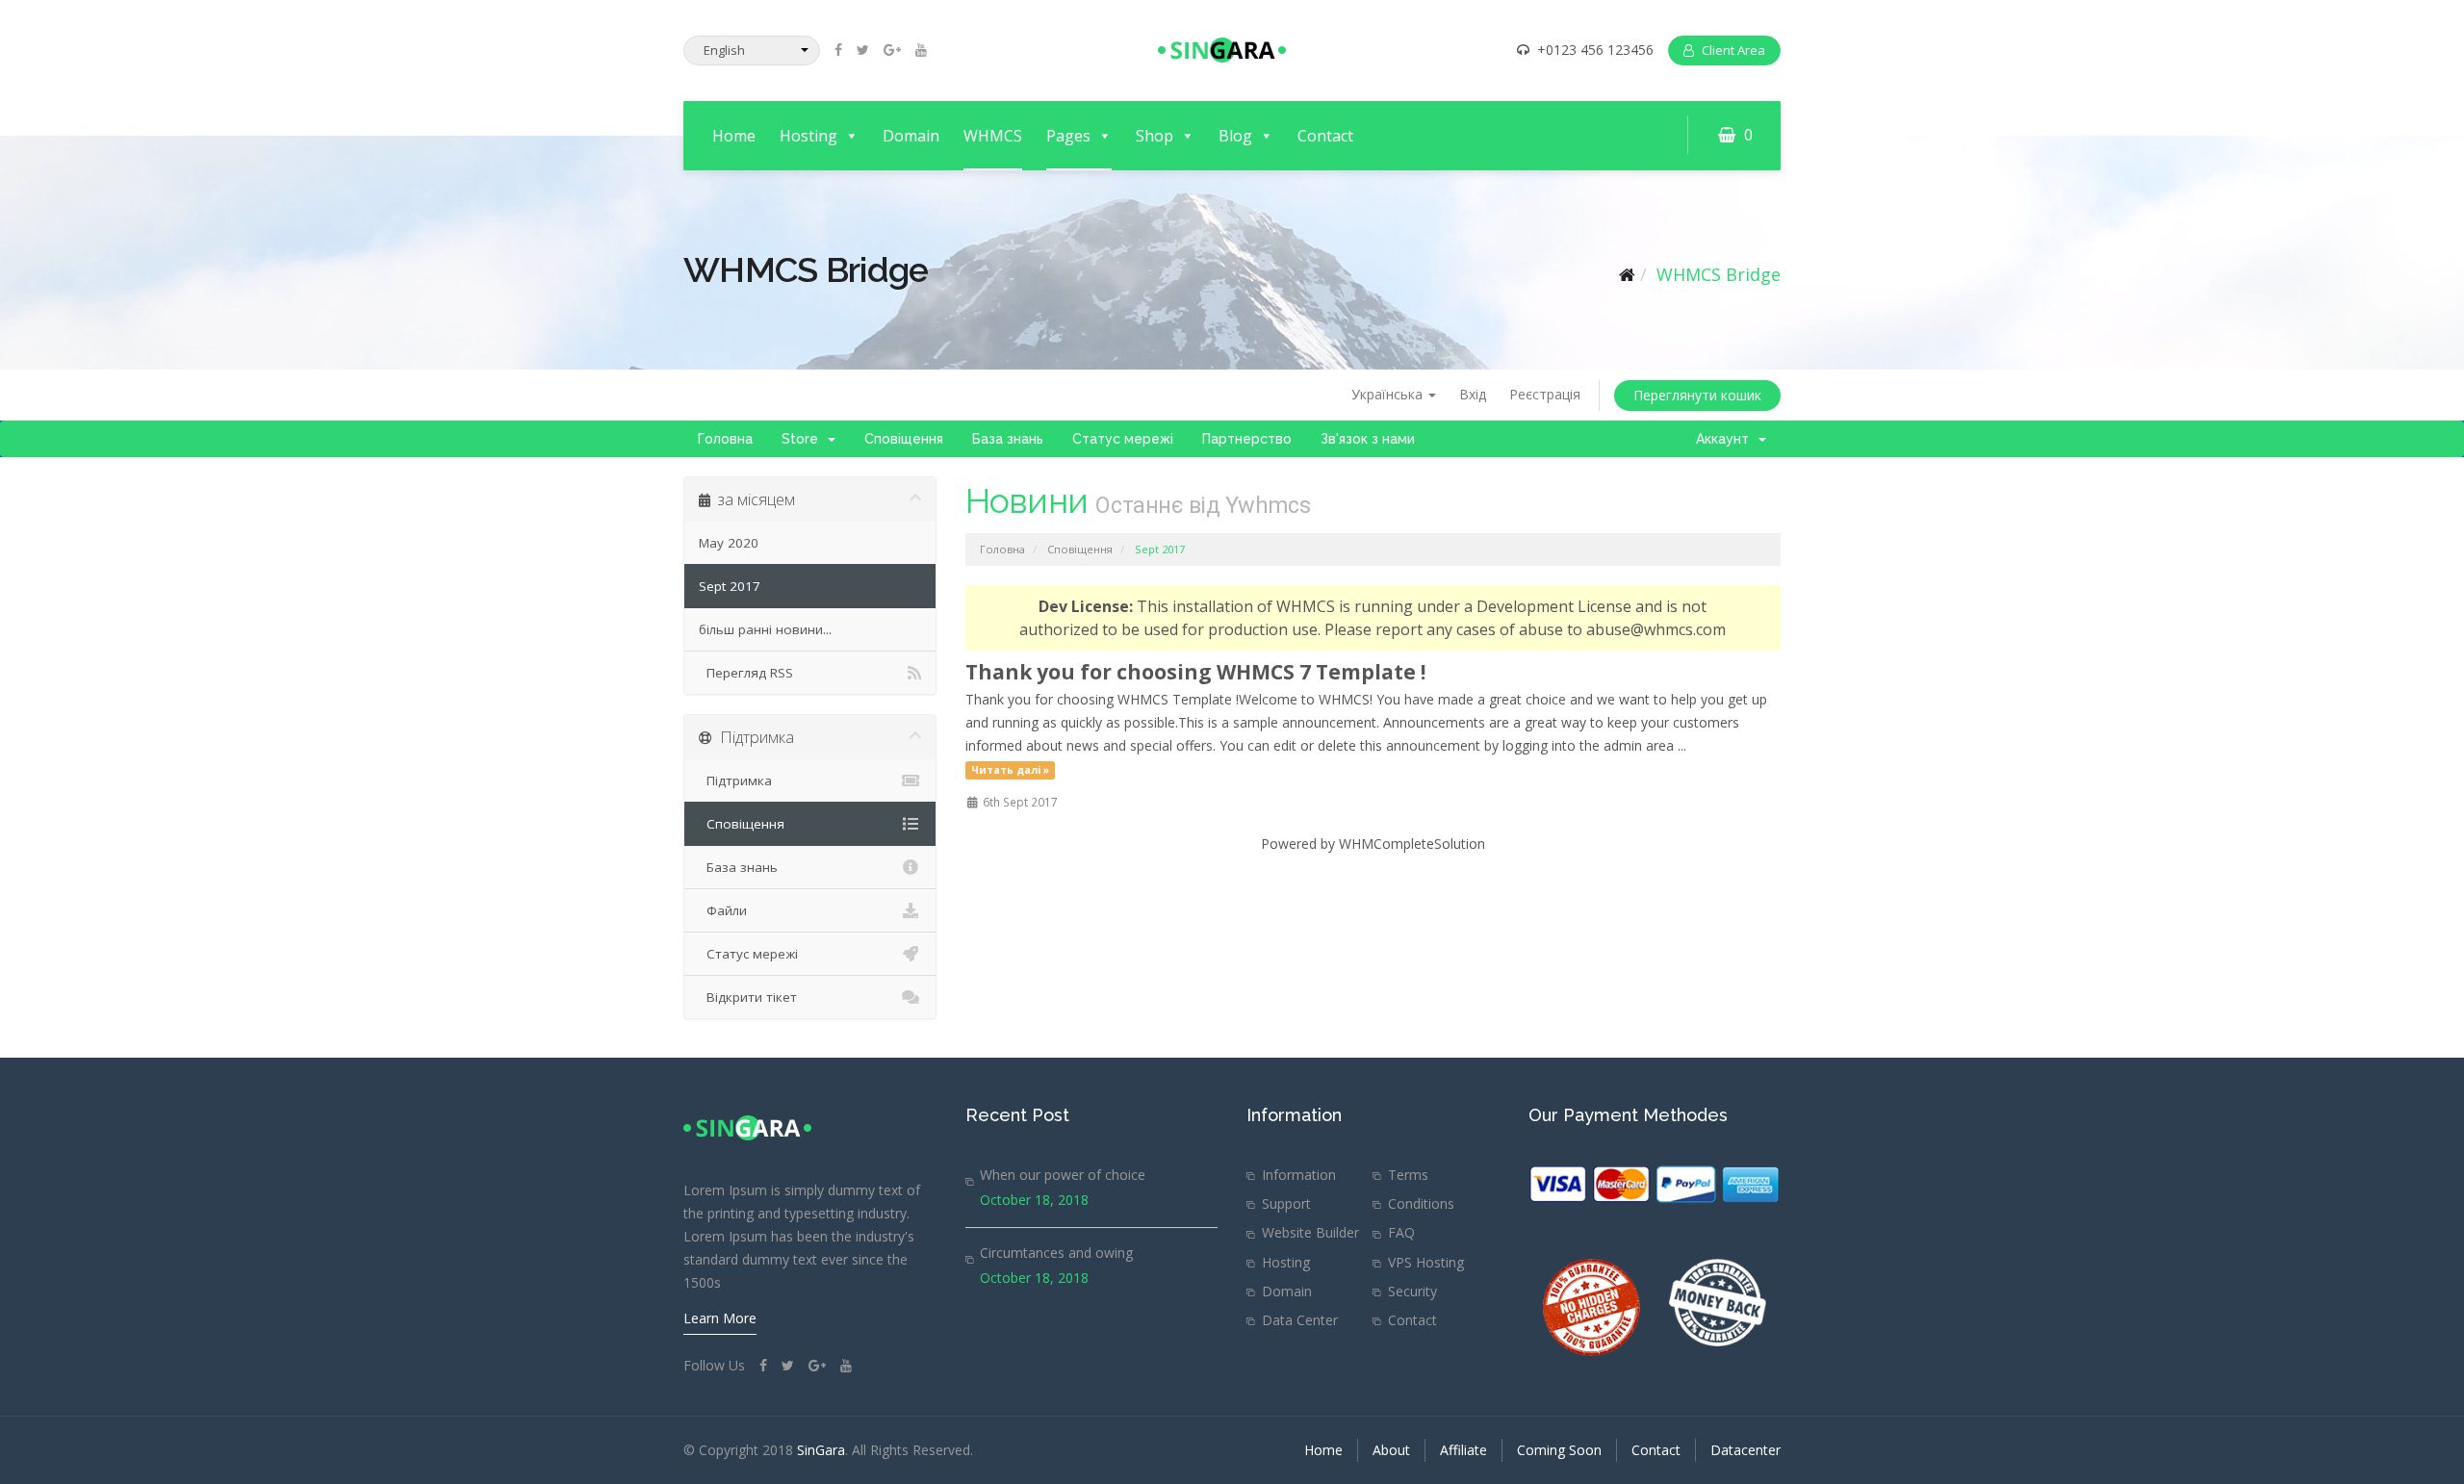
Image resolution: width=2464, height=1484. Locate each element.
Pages (1068, 136)
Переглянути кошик (1697, 395)
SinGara (821, 1450)
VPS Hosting (1426, 1262)
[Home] (1627, 274)
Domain (911, 136)
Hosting (808, 136)
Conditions (1421, 1203)
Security (1412, 1291)
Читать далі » (1010, 770)
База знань (1008, 439)
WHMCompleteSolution (1412, 844)
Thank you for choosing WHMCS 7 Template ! (1195, 672)
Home (734, 136)
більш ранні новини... (765, 629)
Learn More (720, 1318)
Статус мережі (1123, 439)
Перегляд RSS (746, 673)
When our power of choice (1063, 1175)
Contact (1325, 136)
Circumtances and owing (1056, 1253)
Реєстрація (1545, 394)
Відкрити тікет (748, 997)
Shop (1155, 136)
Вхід (1473, 394)
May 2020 (729, 543)
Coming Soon (1559, 1450)
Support (1286, 1203)
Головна (725, 439)
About (1391, 1450)
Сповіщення (904, 439)
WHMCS (993, 136)
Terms (1408, 1175)
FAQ (1401, 1232)
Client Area (1733, 50)
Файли (723, 910)
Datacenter (1745, 1450)
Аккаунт (1726, 439)
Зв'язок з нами (1368, 439)
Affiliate (1463, 1450)
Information (1299, 1175)
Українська (1389, 394)
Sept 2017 (730, 586)
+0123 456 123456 (1595, 50)
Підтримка (735, 780)
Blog (1235, 136)
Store (804, 439)
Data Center (1300, 1320)
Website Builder (1310, 1232)
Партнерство (1247, 439)
